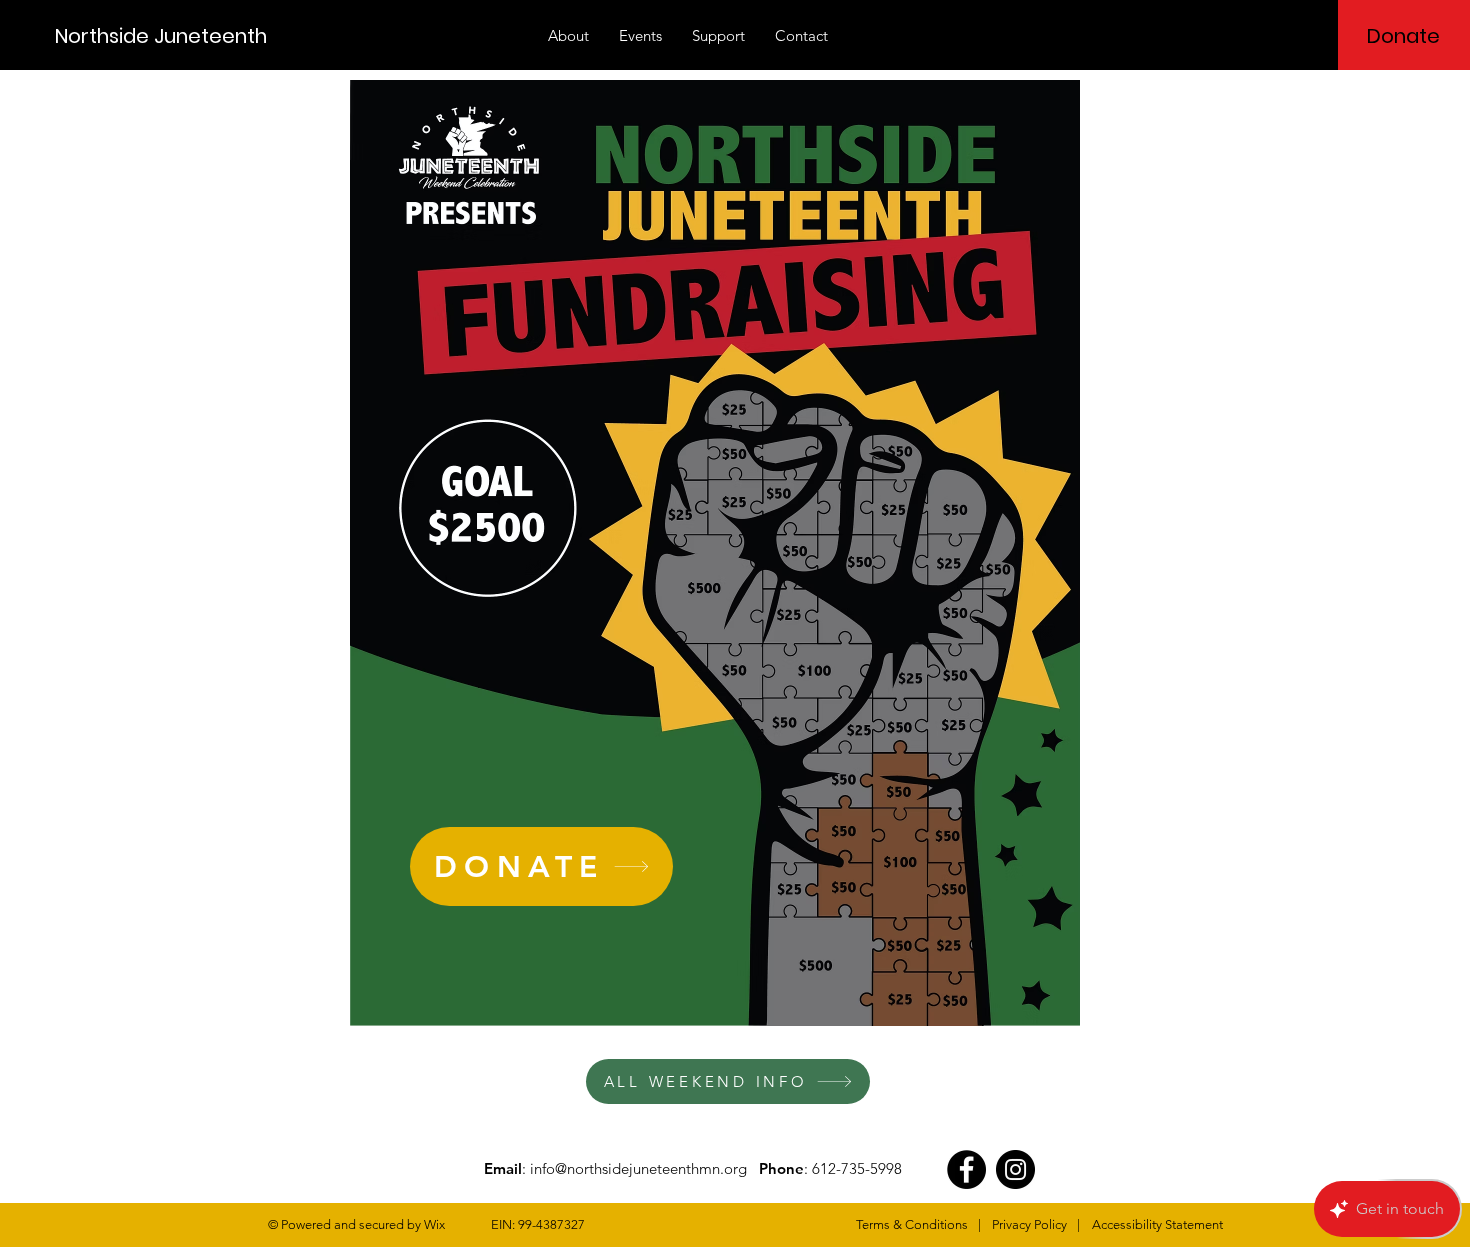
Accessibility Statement (1157, 1224)
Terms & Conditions (912, 1224)
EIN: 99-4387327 (538, 1224)
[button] (568, 36)
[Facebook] (966, 1169)
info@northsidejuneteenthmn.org (638, 1168)
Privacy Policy (1029, 1224)
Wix (434, 1224)
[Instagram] (1015, 1169)
